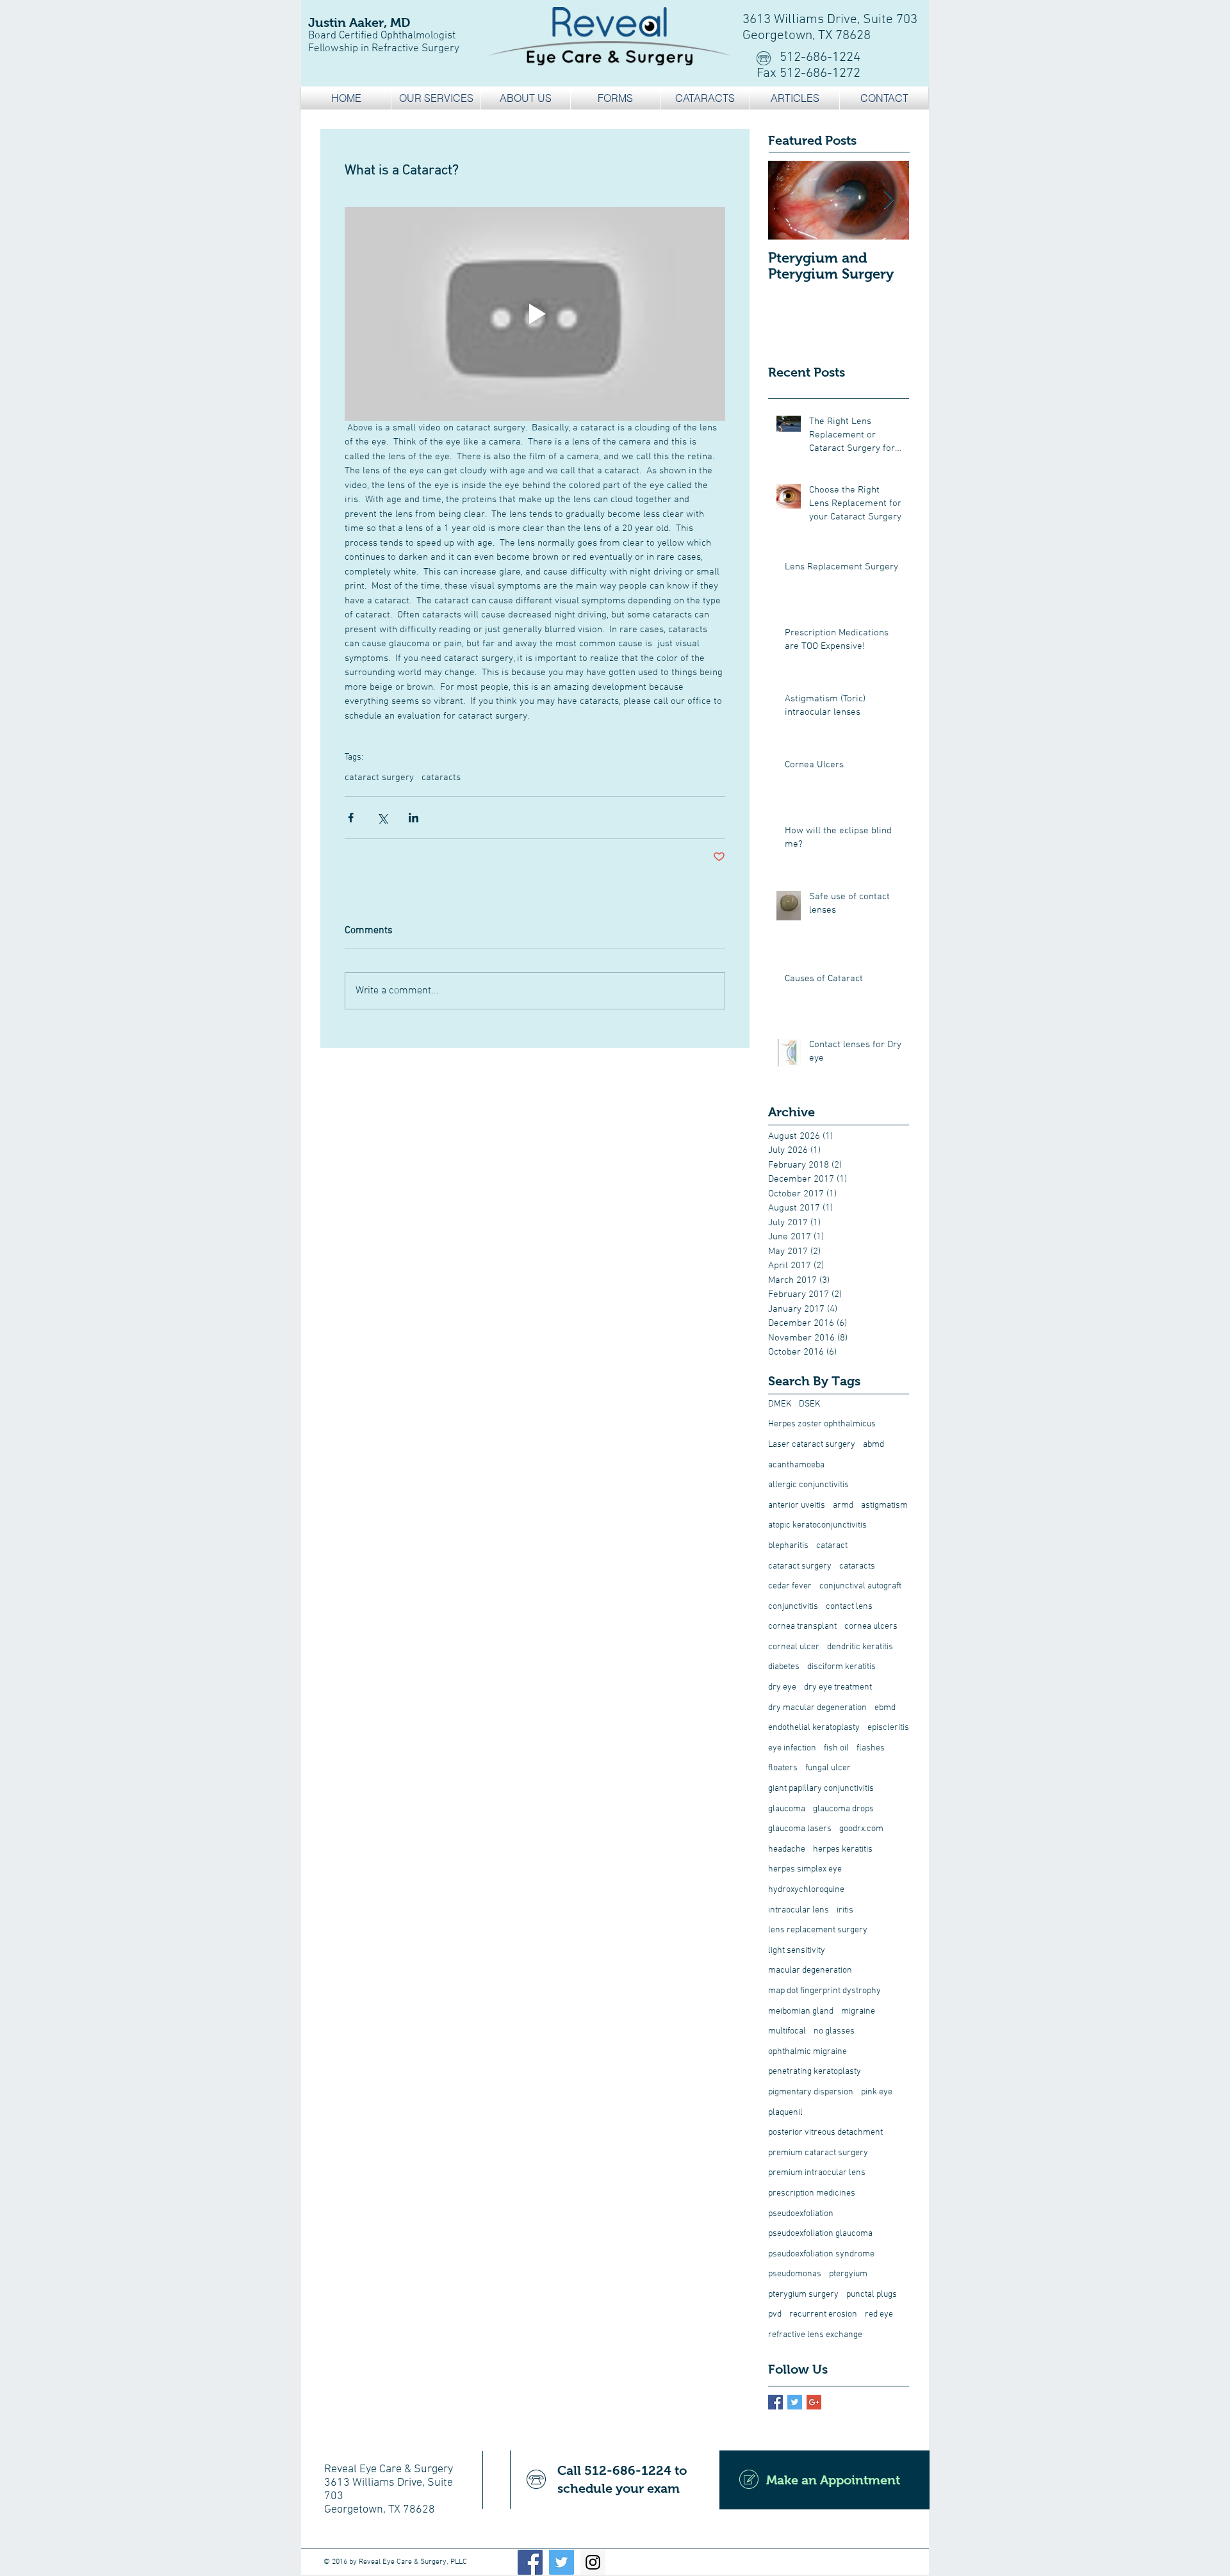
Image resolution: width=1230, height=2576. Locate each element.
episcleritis (888, 1728)
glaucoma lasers (800, 1829)
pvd (775, 2314)
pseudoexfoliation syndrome (821, 2254)
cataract (832, 1546)
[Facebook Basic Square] (775, 2402)
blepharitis (788, 1546)
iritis (845, 1910)
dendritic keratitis (860, 1647)
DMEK (780, 1404)
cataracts (441, 778)
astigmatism (884, 1505)
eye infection (792, 1748)
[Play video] (535, 314)
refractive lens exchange (815, 2335)
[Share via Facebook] (351, 818)
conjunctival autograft (860, 1586)
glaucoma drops (843, 1809)
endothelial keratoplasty (814, 1728)
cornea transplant (802, 1626)
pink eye (877, 2092)
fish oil (836, 1748)
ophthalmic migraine (808, 2052)
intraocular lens (799, 1910)
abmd (873, 1445)
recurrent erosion (823, 2314)
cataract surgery (379, 778)
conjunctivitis (793, 1607)
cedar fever (790, 1586)
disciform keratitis (841, 1667)
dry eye (782, 1687)
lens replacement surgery (818, 1930)
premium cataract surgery (818, 2153)
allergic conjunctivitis (808, 1485)
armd (843, 1505)
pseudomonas (795, 2274)
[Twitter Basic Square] (795, 2402)
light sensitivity (797, 1951)
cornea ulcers (871, 1626)
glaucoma (787, 1809)
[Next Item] (889, 200)
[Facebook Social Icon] (530, 2562)
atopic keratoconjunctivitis (817, 1525)
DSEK (809, 1404)
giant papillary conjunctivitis (821, 1789)
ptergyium (848, 2274)
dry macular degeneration (817, 1708)
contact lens (849, 1607)
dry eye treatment (838, 1687)
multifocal (787, 2031)
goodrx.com (861, 1829)
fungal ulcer (828, 1768)
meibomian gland (801, 2011)
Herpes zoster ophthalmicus (822, 1424)
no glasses (834, 2031)
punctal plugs (872, 2295)
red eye (879, 2314)
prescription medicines (812, 2193)
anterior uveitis (797, 1505)
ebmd (885, 1708)
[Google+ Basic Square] (814, 2402)
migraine (858, 2011)
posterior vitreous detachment (825, 2132)
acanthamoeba (796, 1465)
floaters (783, 1768)
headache (787, 1849)
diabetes (784, 1667)
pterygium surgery (803, 2295)
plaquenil (785, 2113)
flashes (871, 1748)
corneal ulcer (794, 1647)
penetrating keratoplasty (815, 2072)
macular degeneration (810, 1970)
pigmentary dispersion (811, 2092)
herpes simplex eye (805, 1869)
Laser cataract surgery (812, 1445)
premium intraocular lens (817, 2173)
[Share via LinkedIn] (414, 818)
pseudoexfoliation (801, 2214)
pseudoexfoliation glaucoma (820, 2234)
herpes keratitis (843, 1849)
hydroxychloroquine (806, 1890)
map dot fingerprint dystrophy (824, 1991)
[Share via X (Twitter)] (382, 818)
